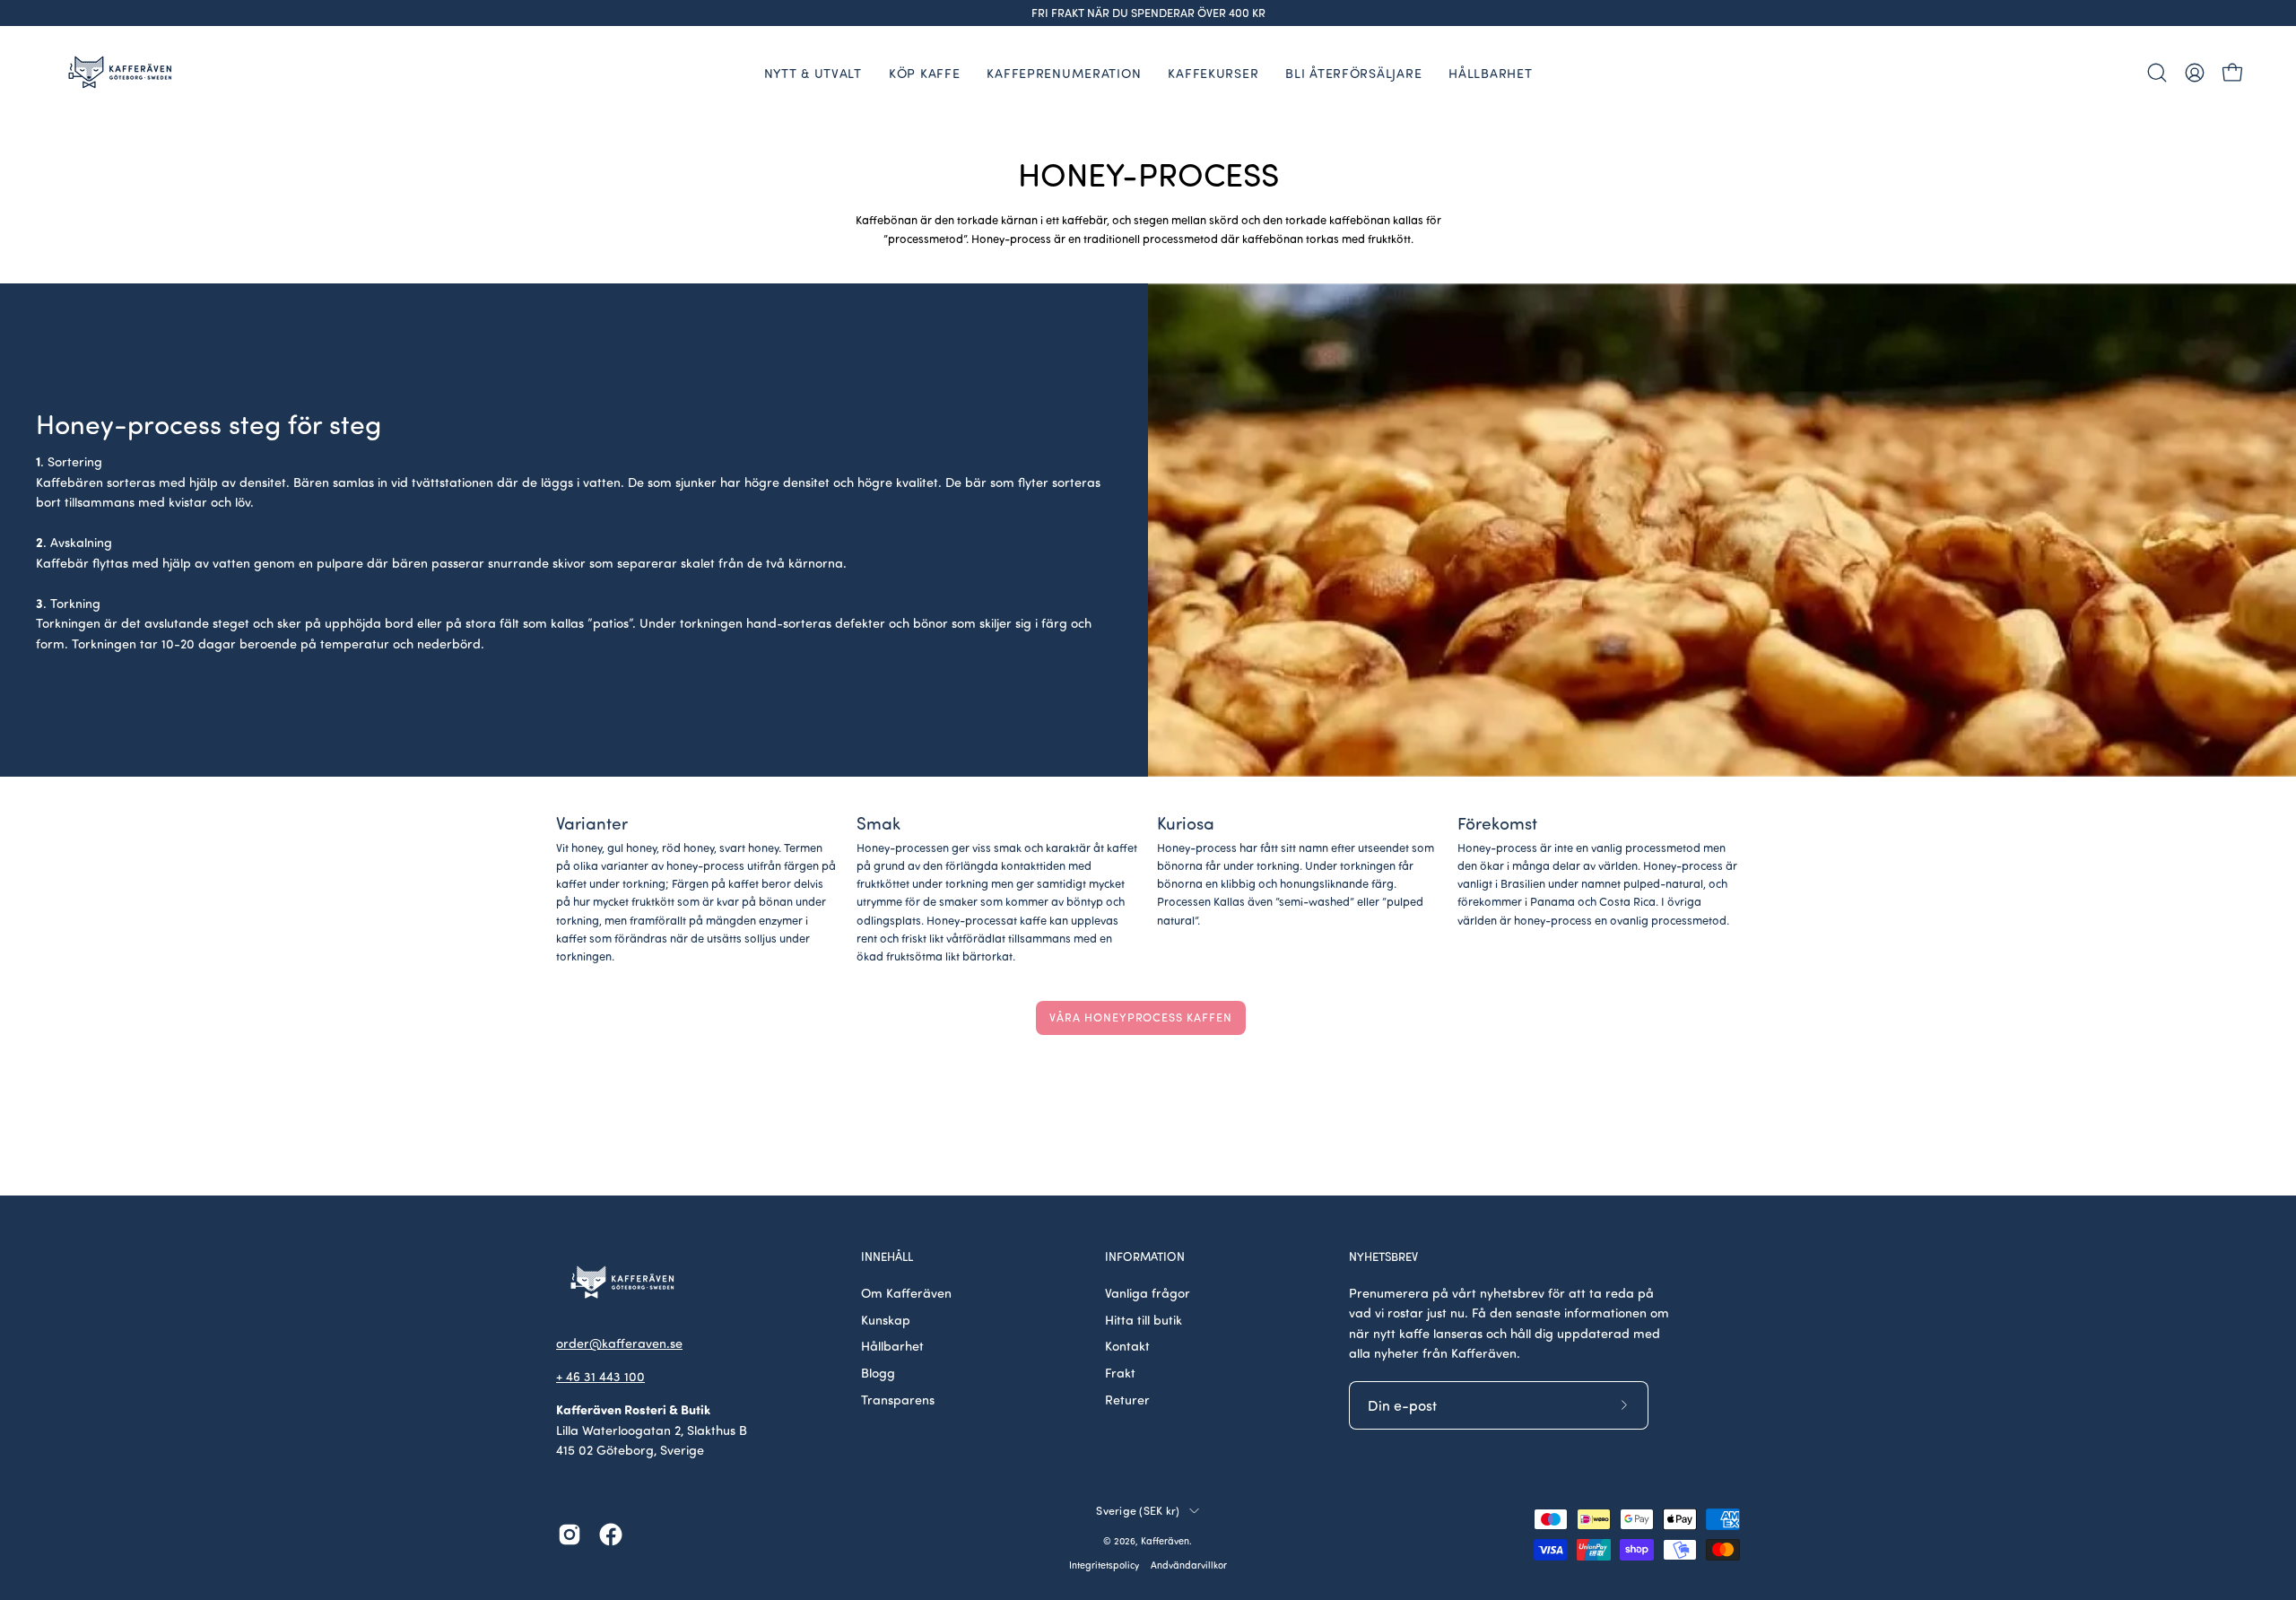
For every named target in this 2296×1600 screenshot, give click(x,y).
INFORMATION (1145, 1257)
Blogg (878, 1372)
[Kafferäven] (121, 72)
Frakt (1120, 1372)
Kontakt (1127, 1345)
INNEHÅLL (887, 1257)
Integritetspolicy (1104, 1565)
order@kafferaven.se (619, 1343)
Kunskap (886, 1319)
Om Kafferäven (906, 1292)
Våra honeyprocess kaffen (1141, 1017)
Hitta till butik (1144, 1319)
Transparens (898, 1399)
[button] (2157, 73)
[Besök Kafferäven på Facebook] (611, 1535)
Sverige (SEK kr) (1138, 1510)
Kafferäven (1165, 1541)
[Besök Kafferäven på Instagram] (570, 1535)
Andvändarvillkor (1189, 1565)
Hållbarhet (892, 1345)
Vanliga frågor (1148, 1292)
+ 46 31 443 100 (600, 1376)
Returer (1127, 1399)
